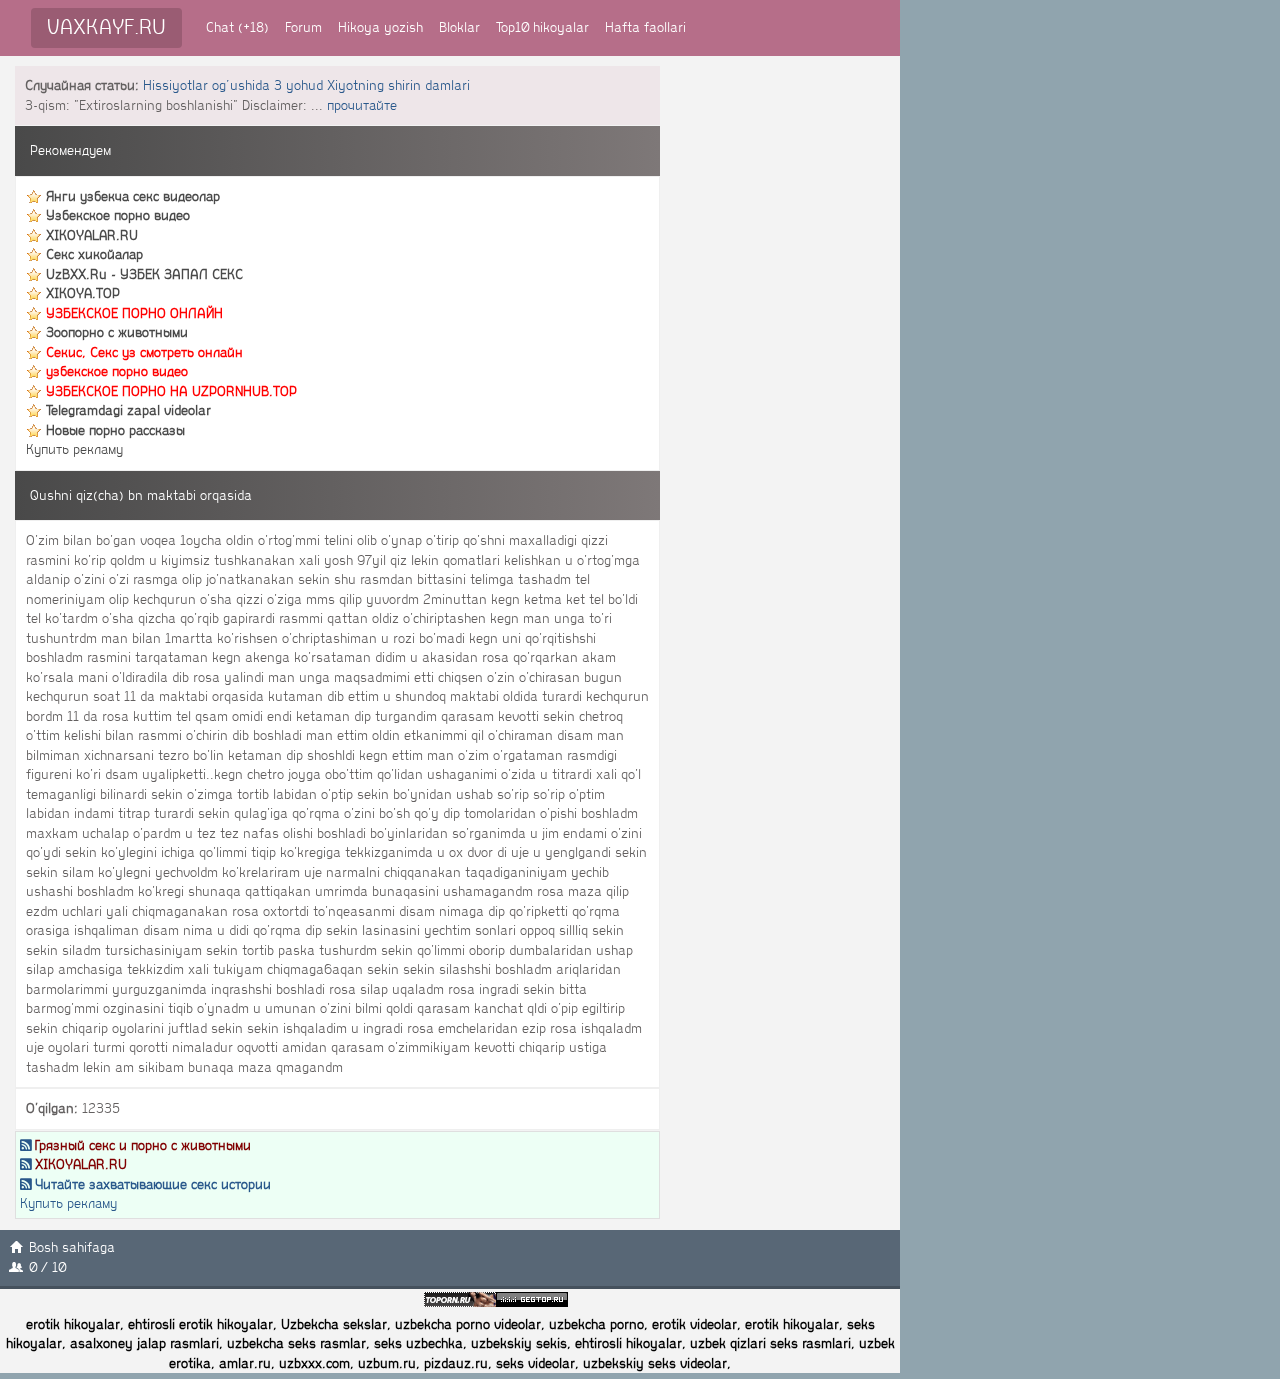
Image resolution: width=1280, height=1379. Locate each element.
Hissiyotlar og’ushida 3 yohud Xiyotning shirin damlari (306, 85)
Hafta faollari (645, 27)
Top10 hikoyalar (542, 27)
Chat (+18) (237, 27)
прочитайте (362, 105)
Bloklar (459, 27)
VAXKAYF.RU (106, 27)
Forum (303, 27)
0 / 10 (47, 1267)
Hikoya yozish (380, 27)
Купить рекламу (74, 449)
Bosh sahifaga (72, 1247)
